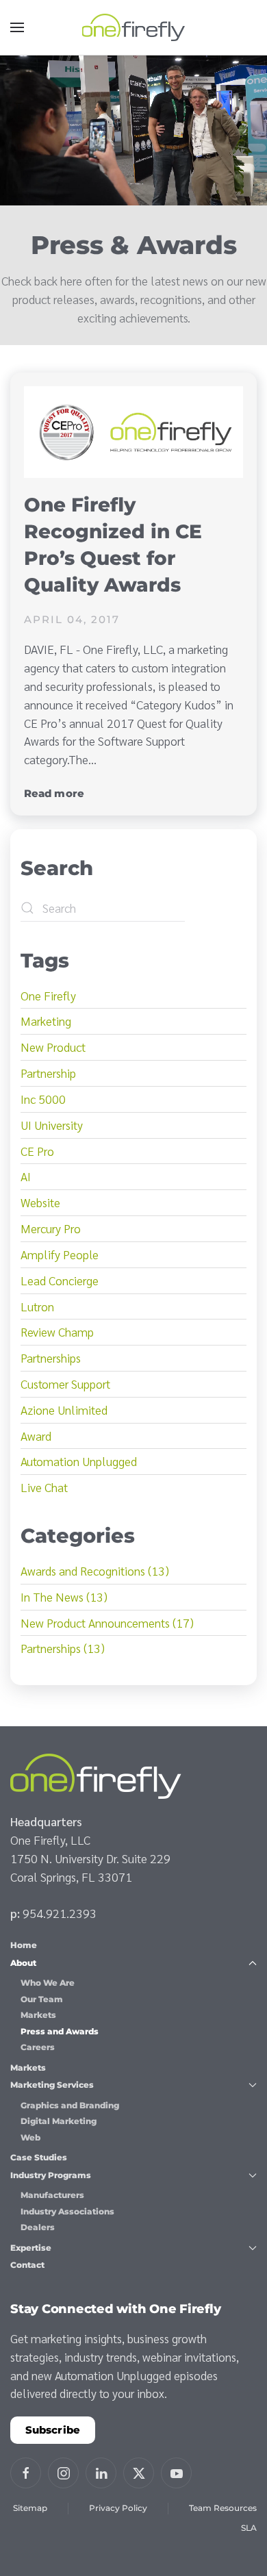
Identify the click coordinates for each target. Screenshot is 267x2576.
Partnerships (51, 1358)
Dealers (38, 2227)
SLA (249, 2528)
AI (26, 1176)
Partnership (48, 1073)
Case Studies (39, 2157)
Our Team (42, 1999)
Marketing (46, 1021)
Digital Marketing (59, 2121)
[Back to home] (133, 27)
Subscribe (53, 2430)
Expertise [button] (31, 2248)
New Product (53, 1047)
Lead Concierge (60, 1280)
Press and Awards (60, 2031)
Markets (38, 2015)
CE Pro (37, 1151)
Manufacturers (52, 2195)
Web (30, 2137)
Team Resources (223, 2508)
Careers (38, 2047)
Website (40, 1202)
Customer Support (65, 1384)
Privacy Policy (118, 2508)
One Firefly (48, 995)
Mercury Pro (51, 1228)
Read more (54, 793)
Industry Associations (67, 2211)
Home (24, 1945)
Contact (27, 2265)
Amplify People (60, 1254)
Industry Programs (51, 2175)
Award (36, 1436)
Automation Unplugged (79, 1461)
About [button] (23, 1963)
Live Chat (44, 1487)
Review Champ (57, 1331)
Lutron (37, 1306)
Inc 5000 (43, 1099)
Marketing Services (52, 2085)
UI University (52, 1125)
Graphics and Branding (70, 2105)
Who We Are (48, 1983)
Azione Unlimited (64, 1410)
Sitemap (30, 2508)
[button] (17, 27)
